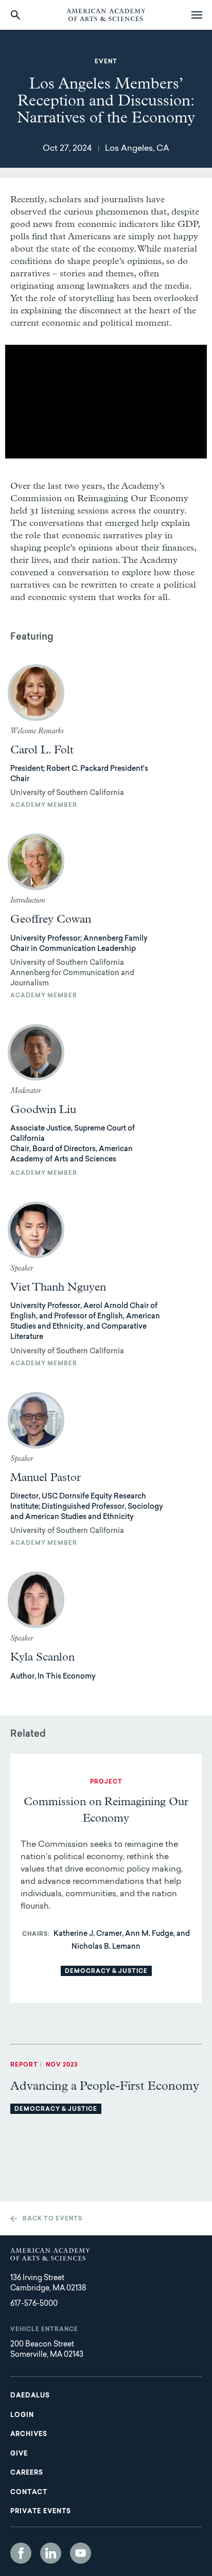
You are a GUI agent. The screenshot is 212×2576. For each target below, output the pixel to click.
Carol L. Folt (42, 750)
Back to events (52, 2219)
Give (19, 2454)
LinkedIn (51, 2553)
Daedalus (30, 2396)
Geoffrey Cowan (51, 920)
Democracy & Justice (106, 1972)
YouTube (81, 2553)
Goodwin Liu (43, 1110)
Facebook (21, 2553)
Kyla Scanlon (42, 1657)
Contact (29, 2493)
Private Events (41, 2512)
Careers (27, 2473)
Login (22, 2415)
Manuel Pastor (46, 1478)
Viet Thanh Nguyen (58, 1287)
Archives (29, 2434)
